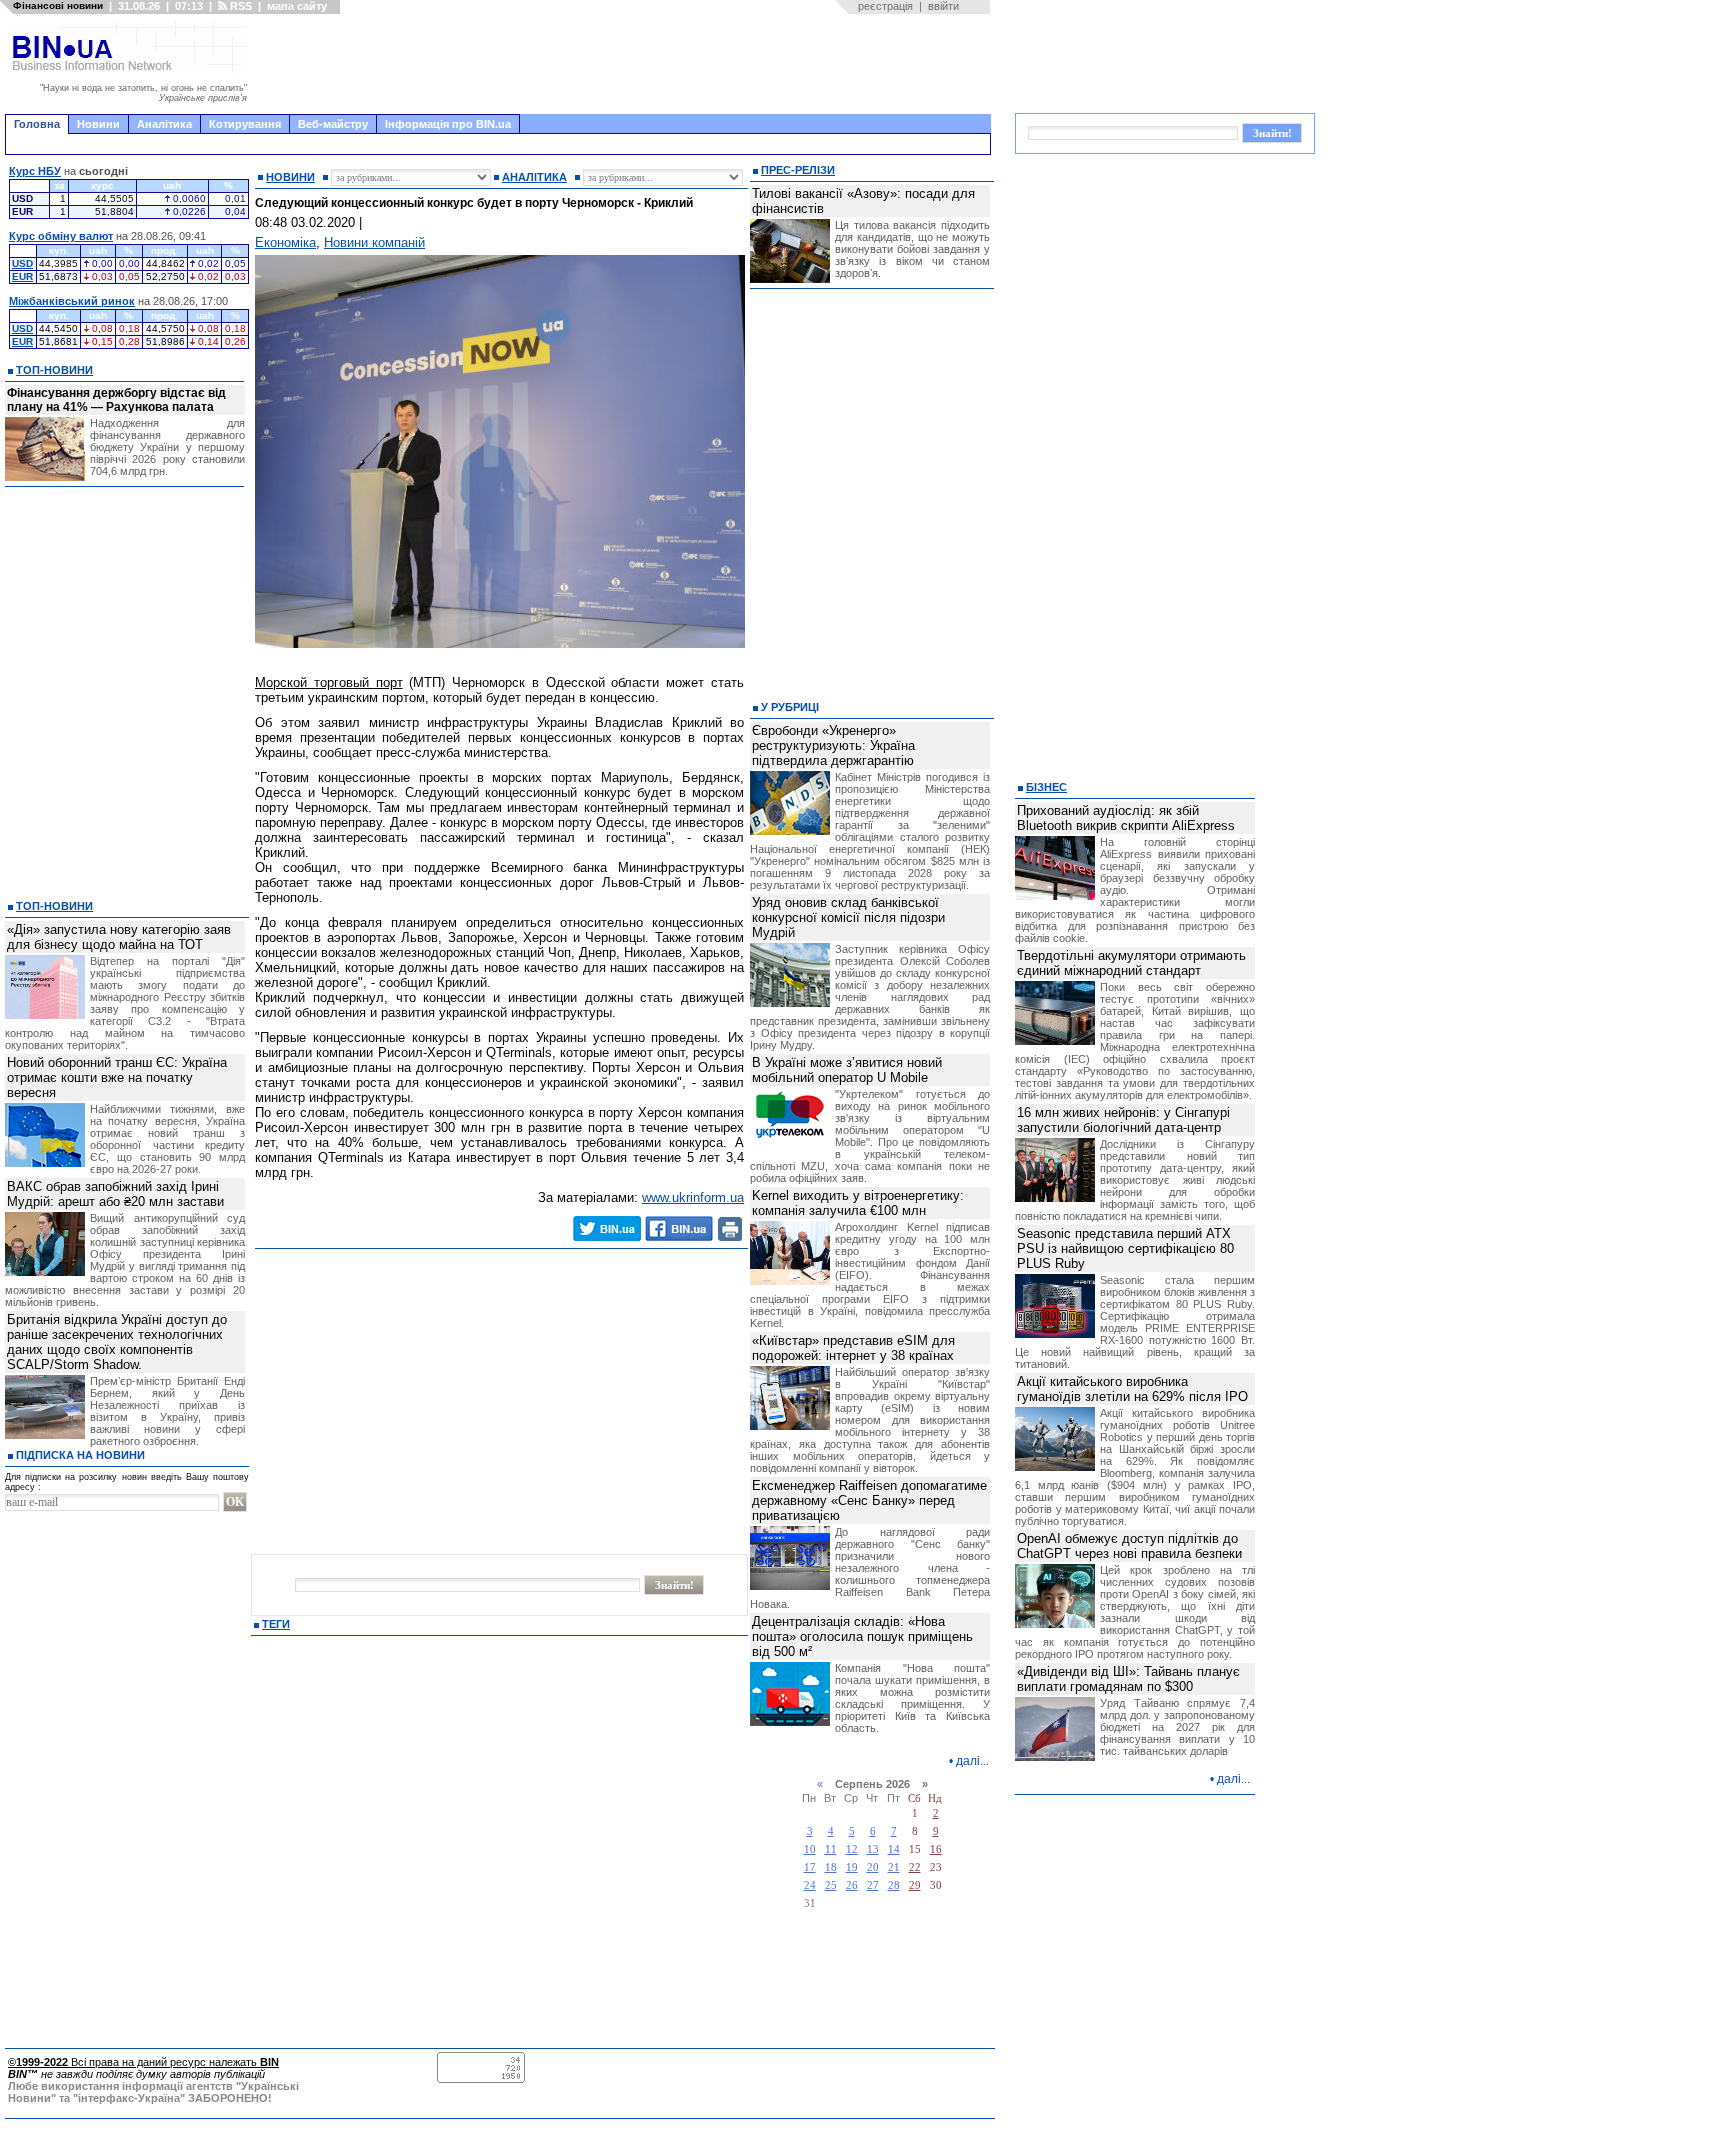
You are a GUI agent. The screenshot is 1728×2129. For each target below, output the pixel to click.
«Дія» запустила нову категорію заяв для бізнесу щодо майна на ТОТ (119, 937)
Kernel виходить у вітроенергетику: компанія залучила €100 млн (858, 1203)
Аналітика (164, 124)
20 (873, 1867)
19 (852, 1867)
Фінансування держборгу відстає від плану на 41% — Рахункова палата (116, 400)
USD (22, 263)
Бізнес (1046, 787)
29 (915, 1885)
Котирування (245, 124)
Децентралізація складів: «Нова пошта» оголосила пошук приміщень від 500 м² (862, 1636)
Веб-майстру (333, 124)
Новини (98, 124)
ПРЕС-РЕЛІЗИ (798, 170)
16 (936, 1849)
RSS (239, 6)
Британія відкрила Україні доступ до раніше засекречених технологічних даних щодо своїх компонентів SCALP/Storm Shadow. (117, 1342)
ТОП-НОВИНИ (54, 370)
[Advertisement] (625, 64)
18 (831, 1867)
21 (894, 1867)
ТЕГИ (276, 1624)
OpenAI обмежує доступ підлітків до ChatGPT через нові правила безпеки (1129, 1546)
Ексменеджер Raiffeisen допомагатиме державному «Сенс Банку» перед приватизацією (869, 1500)
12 (852, 1849)
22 (915, 1867)
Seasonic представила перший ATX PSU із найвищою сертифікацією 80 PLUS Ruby (1125, 1248)
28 (894, 1885)
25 (831, 1885)
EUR (22, 276)
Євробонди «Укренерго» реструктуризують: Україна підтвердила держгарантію (833, 745)
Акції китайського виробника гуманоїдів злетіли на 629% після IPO (1132, 1389)
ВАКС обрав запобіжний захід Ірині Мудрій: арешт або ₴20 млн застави (115, 1194)
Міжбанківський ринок (72, 301)
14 (894, 1849)
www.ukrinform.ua (693, 1197)
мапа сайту (297, 6)
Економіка (285, 242)
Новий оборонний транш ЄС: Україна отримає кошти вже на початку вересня (117, 1077)
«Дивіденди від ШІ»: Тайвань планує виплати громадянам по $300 (1128, 1679)
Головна (37, 124)
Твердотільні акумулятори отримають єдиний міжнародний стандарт (1131, 963)
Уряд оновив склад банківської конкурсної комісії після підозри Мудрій (848, 917)
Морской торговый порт (329, 682)
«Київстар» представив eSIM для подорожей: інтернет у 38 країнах (853, 1348)
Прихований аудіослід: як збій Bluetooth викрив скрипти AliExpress (1126, 818)
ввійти (943, 6)
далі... (972, 1761)
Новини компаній (374, 242)
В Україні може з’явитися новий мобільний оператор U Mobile (847, 1070)
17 (810, 1867)
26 (852, 1885)
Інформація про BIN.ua (448, 124)
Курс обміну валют (61, 236)
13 (873, 1849)
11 (831, 1849)
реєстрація (885, 6)
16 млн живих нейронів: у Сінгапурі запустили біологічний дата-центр (1123, 1120)
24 (810, 1885)
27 (873, 1885)
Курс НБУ (35, 171)
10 (810, 1849)
